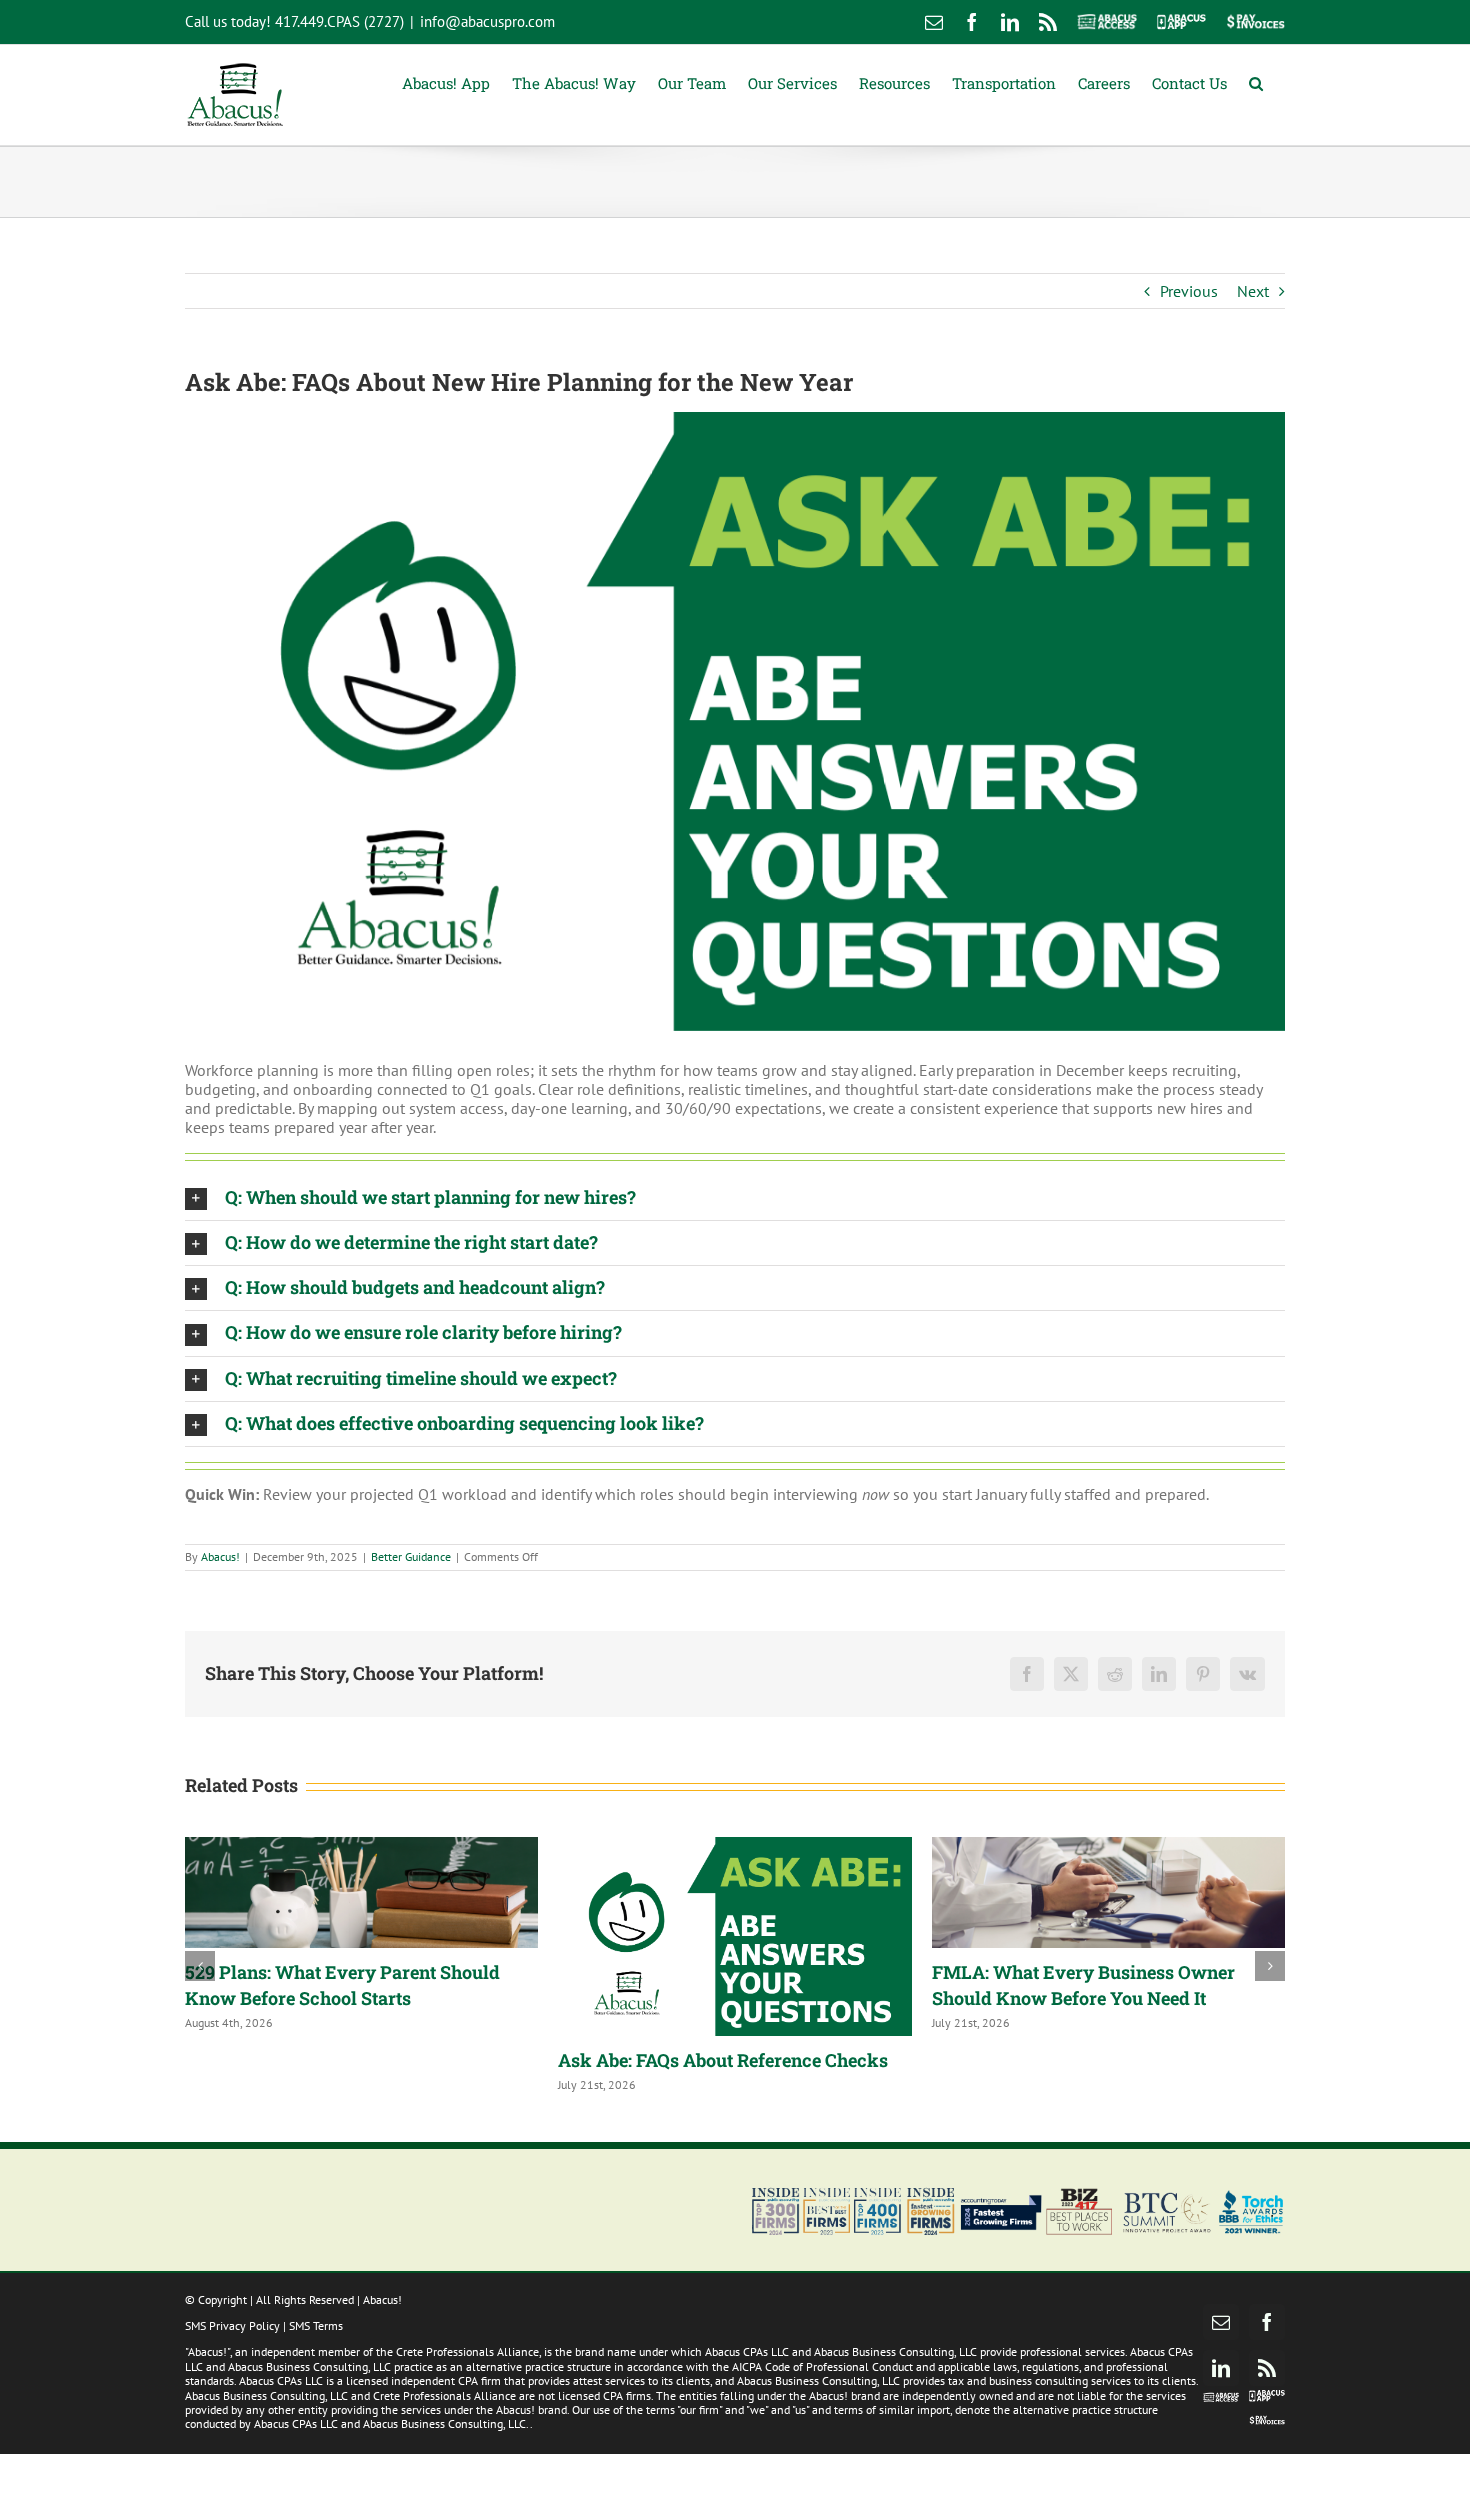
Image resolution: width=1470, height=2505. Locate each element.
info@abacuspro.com (487, 21)
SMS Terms (316, 2325)
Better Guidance (411, 1556)
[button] (1256, 81)
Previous (1189, 291)
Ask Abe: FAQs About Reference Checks (723, 2060)
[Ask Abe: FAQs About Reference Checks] (734, 1936)
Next (1253, 291)
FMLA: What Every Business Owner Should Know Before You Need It (1083, 1985)
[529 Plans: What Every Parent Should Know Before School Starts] (361, 1892)
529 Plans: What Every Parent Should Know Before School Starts (342, 1985)
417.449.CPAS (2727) (339, 21)
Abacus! (220, 1556)
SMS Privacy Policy (232, 2325)
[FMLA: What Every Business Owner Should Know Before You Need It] (1108, 1892)
